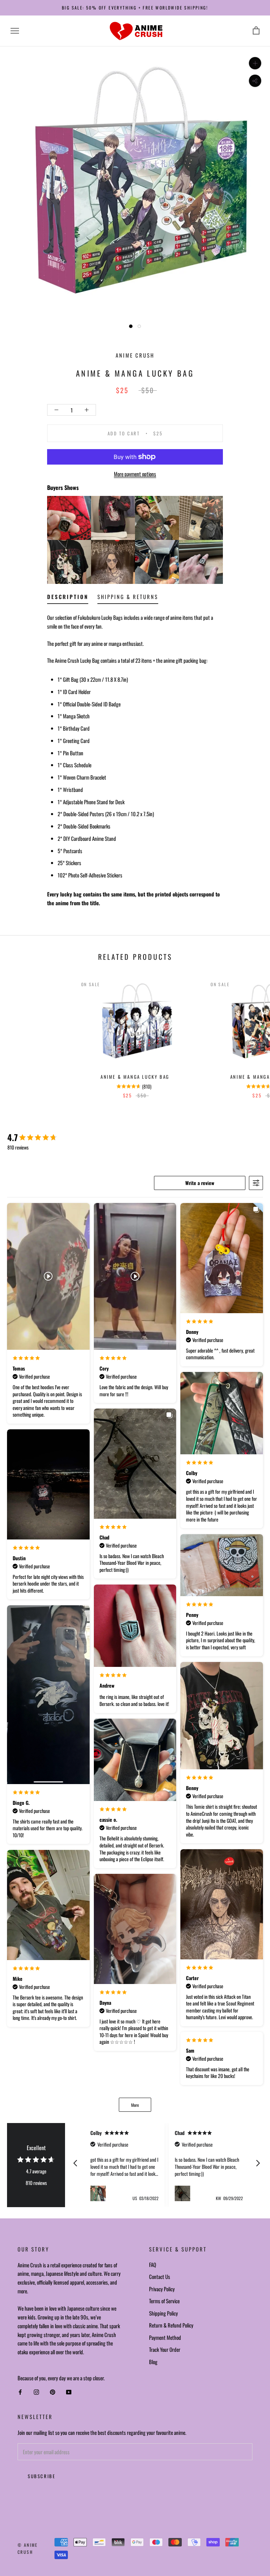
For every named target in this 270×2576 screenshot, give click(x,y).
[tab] (68, 598)
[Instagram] (36, 2392)
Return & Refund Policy (171, 2325)
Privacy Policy (162, 2289)
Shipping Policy (163, 2313)
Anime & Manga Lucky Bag (135, 1077)
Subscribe (41, 2476)
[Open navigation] (15, 31)
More (135, 2105)
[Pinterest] (53, 2392)
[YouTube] (69, 2392)
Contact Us (160, 2276)
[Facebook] (20, 2392)
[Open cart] (256, 31)
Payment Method (165, 2337)
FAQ (153, 2265)
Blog (153, 2362)
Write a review (200, 1183)
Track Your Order (165, 2349)
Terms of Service (164, 2301)
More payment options (135, 474)
